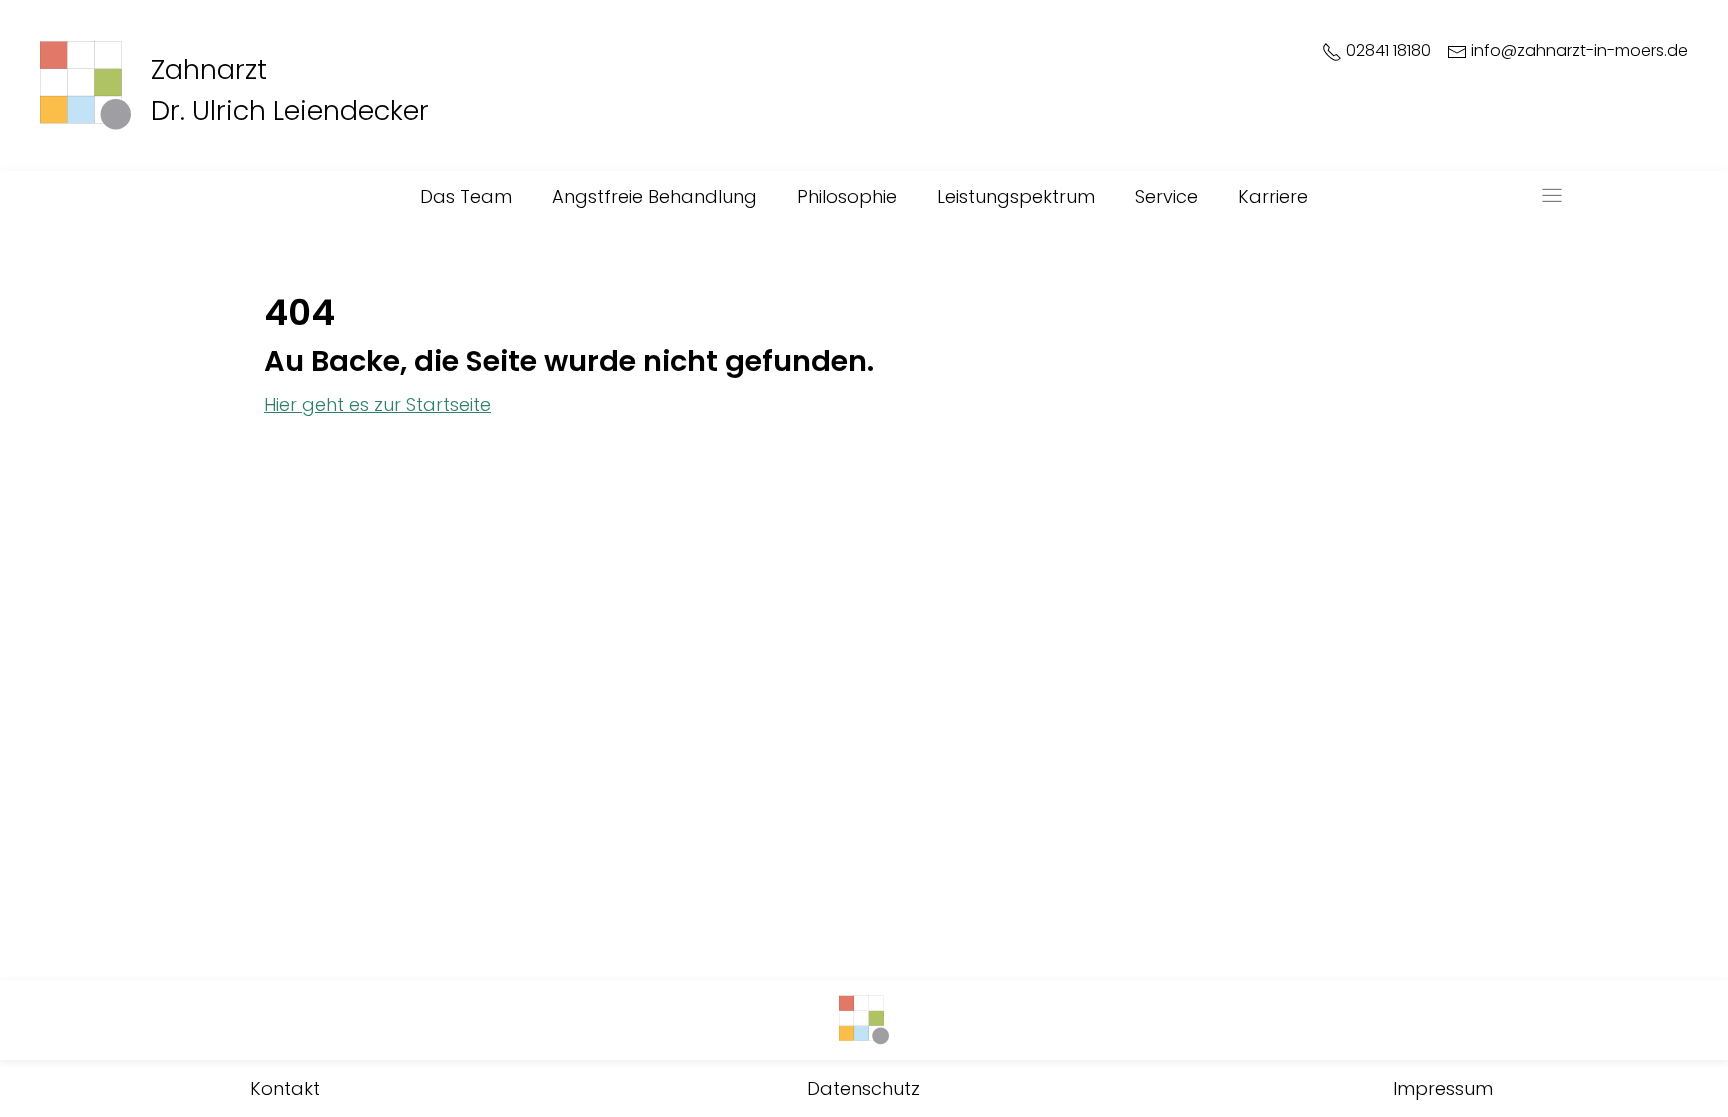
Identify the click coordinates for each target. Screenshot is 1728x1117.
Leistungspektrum (1016, 196)
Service (1166, 196)
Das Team (466, 196)
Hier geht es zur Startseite (377, 404)
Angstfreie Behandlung (654, 196)
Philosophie (847, 196)
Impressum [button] (1443, 1088)
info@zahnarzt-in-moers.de (1577, 51)
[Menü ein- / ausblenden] (1552, 196)
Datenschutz (863, 1088)
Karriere (1273, 196)
